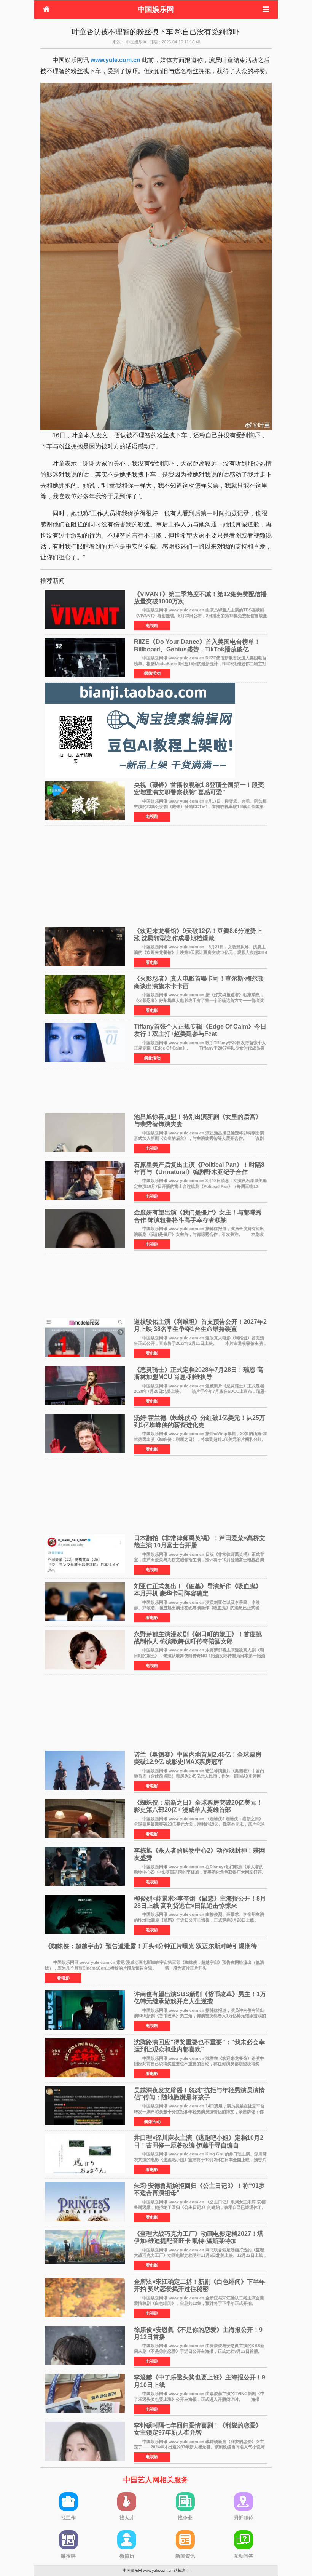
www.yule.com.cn (115, 60)
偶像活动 (152, 673)
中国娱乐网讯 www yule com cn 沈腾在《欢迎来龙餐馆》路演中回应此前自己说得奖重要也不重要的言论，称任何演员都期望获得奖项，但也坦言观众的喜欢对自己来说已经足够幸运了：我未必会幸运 (199, 2064)
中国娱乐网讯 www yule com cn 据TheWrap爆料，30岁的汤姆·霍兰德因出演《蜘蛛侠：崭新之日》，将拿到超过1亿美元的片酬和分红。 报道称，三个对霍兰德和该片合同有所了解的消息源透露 (204, 1439)
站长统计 (181, 2570)
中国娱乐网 (156, 9)
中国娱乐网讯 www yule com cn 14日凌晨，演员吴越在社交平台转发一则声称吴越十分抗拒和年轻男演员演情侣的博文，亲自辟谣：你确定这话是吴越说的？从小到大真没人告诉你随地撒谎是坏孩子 (199, 2111)
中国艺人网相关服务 (156, 2480)
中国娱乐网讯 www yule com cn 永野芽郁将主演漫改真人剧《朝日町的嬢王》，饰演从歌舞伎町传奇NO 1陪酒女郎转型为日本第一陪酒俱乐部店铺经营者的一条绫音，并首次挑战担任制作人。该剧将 (200, 1655)
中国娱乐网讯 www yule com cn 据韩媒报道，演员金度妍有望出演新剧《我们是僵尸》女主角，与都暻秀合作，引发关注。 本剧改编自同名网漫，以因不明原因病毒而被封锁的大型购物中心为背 (199, 1234)
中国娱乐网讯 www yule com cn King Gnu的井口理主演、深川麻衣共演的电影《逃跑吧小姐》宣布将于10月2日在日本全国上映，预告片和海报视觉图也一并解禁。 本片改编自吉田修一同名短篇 (200, 2159)
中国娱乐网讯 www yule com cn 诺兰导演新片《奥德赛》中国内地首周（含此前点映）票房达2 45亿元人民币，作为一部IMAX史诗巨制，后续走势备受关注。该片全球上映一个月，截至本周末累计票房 (199, 1776)
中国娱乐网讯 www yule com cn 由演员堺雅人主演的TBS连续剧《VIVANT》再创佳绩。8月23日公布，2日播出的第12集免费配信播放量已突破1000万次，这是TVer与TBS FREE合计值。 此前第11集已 (201, 615)
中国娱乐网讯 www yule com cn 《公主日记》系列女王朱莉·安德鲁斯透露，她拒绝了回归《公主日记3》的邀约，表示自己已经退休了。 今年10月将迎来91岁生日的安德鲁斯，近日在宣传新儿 (204, 2207)
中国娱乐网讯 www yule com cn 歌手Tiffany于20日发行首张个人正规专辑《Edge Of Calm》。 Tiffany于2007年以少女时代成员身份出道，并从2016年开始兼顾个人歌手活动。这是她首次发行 (200, 1048)
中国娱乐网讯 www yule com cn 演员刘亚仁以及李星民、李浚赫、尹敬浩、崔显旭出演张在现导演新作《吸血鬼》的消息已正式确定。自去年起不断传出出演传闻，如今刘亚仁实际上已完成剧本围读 (197, 1608)
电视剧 (152, 626)
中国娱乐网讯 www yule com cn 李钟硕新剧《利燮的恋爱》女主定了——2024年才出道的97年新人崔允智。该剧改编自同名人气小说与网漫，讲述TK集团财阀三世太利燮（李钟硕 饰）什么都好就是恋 (199, 2447)
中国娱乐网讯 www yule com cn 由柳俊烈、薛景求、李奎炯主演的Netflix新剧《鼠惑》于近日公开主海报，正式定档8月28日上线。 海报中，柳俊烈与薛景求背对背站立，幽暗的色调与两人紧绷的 (200, 1920)
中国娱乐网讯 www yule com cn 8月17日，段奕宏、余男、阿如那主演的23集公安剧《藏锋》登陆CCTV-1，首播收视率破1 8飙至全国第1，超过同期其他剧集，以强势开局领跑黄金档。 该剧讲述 (200, 807)
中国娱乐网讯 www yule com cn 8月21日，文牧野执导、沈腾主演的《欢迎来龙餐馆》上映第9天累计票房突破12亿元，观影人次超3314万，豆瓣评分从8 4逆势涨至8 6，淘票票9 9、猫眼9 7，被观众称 (201, 952)
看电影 (152, 962)
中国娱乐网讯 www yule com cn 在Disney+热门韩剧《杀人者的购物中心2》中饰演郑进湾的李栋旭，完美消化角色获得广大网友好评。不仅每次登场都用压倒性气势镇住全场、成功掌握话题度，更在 (200, 1872)
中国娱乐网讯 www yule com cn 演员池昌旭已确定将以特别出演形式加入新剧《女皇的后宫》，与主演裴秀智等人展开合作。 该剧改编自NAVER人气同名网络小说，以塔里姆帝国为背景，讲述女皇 (199, 1138)
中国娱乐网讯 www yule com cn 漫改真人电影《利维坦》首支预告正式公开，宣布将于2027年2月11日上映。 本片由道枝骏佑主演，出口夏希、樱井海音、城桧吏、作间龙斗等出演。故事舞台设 (201, 1343)
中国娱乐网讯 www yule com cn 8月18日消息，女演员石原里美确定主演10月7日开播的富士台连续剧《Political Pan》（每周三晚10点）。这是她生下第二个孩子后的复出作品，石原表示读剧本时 (200, 1186)
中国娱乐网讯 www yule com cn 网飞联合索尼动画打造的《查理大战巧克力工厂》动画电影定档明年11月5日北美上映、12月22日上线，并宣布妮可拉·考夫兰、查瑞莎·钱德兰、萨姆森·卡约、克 (201, 2255)
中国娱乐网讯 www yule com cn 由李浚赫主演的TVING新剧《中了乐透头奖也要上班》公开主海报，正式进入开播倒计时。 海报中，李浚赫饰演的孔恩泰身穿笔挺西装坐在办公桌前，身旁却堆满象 (199, 2399)
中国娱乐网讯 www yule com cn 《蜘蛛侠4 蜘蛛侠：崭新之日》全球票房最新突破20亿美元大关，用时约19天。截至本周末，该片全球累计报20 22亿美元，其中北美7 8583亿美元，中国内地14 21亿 (199, 1824)
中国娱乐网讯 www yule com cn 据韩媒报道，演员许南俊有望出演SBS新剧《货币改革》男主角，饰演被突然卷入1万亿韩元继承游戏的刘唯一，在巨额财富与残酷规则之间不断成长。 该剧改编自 (200, 2016)
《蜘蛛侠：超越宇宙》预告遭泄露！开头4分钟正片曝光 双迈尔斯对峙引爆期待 (151, 1946)
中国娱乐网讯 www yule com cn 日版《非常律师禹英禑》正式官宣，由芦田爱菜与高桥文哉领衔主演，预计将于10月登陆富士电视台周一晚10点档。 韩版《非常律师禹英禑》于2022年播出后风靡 (199, 1560)
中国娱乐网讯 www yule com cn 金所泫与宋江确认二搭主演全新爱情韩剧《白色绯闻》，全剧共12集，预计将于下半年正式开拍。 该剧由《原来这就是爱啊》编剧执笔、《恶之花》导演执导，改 (199, 2303)
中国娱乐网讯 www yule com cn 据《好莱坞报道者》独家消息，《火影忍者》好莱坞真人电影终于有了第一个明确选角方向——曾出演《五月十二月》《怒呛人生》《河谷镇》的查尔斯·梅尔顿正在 (199, 1000)
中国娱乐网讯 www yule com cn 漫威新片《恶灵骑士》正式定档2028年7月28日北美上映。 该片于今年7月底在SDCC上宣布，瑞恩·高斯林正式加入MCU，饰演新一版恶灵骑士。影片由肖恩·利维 (200, 1391)
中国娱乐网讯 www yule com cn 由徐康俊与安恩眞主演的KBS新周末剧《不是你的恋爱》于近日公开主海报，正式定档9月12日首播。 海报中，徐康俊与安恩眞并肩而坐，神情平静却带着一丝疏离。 (202, 2351)
